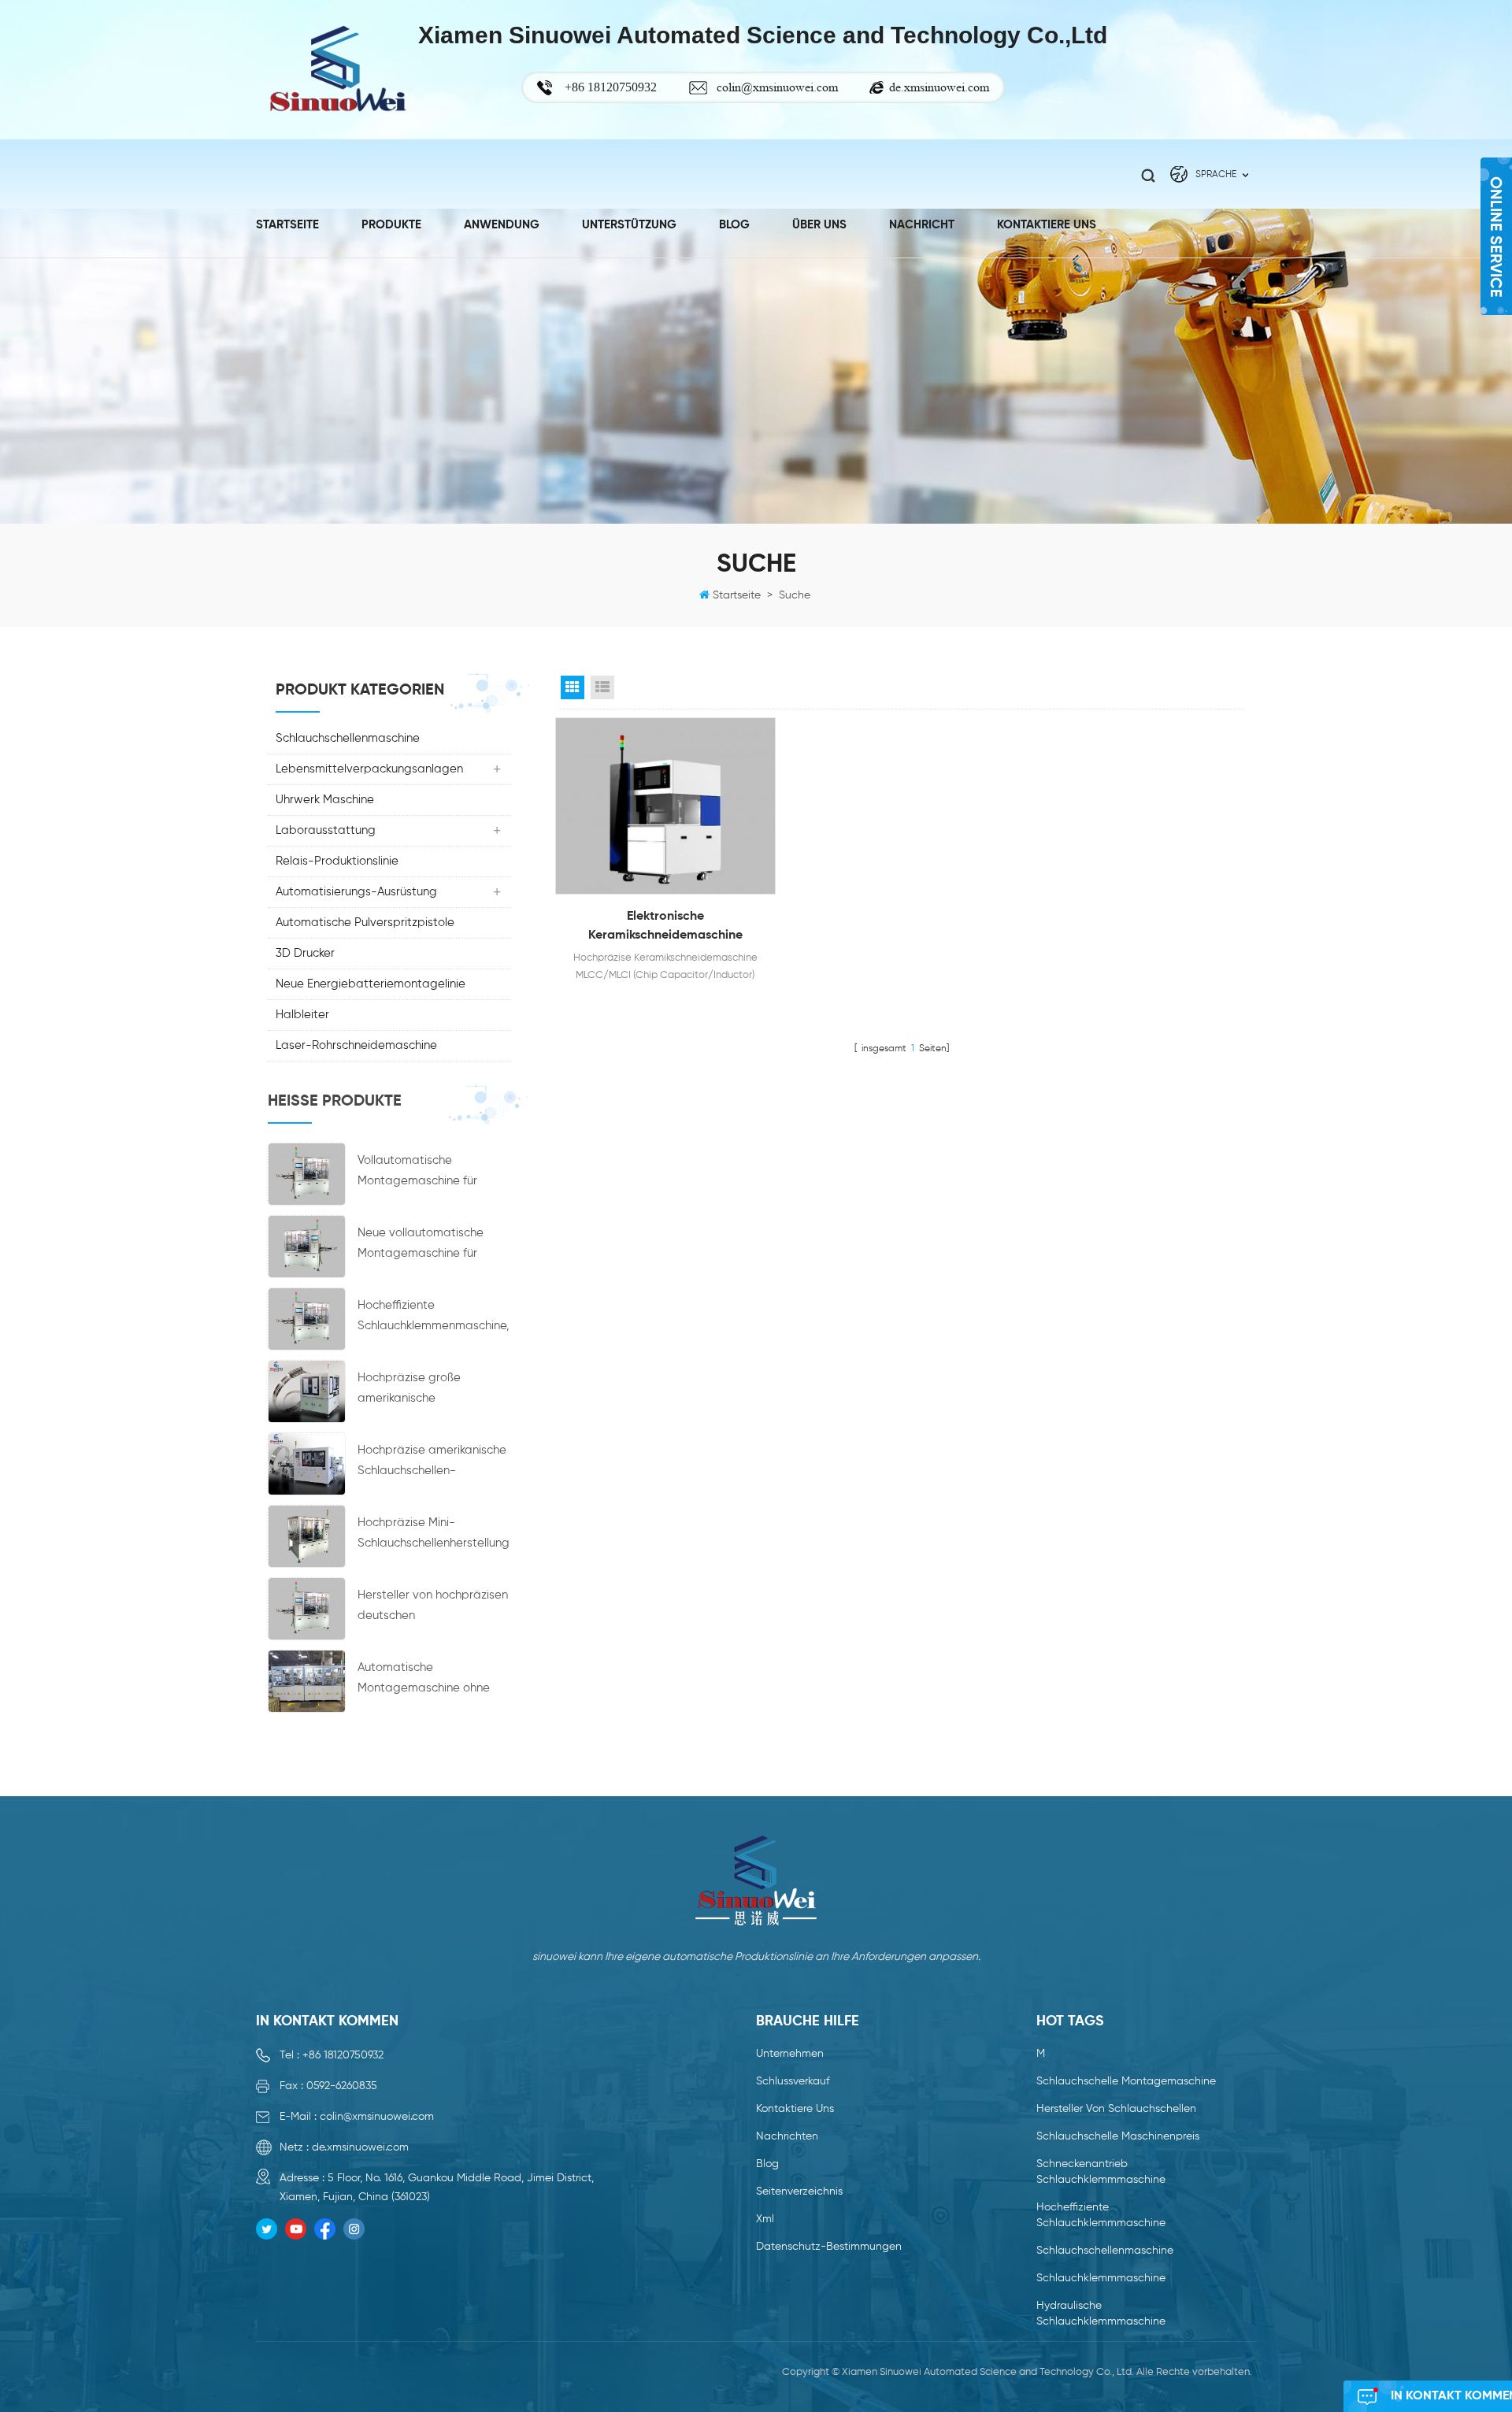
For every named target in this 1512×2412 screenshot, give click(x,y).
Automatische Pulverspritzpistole (365, 923)
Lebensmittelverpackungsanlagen (369, 769)
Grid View (573, 687)
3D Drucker (305, 953)
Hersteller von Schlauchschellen (1116, 2109)
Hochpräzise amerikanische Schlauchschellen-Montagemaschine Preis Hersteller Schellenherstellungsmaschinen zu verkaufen (432, 1463)
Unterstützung (629, 225)
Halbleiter (302, 1015)
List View (602, 687)
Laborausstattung (326, 830)
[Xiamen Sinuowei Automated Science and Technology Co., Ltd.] (337, 70)
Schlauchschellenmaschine (348, 738)
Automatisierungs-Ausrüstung (356, 892)
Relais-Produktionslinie (337, 861)
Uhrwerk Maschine (325, 800)
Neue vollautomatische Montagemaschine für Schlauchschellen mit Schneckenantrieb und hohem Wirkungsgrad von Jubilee (428, 1245)
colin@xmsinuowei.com (777, 87)
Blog (734, 225)
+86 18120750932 (343, 2055)
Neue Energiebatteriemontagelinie (371, 984)
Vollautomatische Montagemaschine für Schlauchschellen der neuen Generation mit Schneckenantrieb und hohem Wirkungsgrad (433, 1173)
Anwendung (502, 225)
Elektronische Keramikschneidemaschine (665, 926)
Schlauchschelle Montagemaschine (1126, 2081)
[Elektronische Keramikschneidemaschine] (665, 806)
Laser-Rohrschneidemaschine (356, 1045)
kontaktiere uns (1047, 225)
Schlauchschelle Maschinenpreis (1118, 2136)
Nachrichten (787, 2136)
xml (765, 2219)
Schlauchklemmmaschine (1101, 2278)
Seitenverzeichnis (799, 2192)
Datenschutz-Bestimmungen (829, 2247)
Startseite (287, 225)
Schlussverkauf (793, 2081)
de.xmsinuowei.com (939, 87)
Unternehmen (790, 2054)
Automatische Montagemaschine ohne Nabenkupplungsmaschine (430, 1680)
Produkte (391, 225)
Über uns (819, 225)
